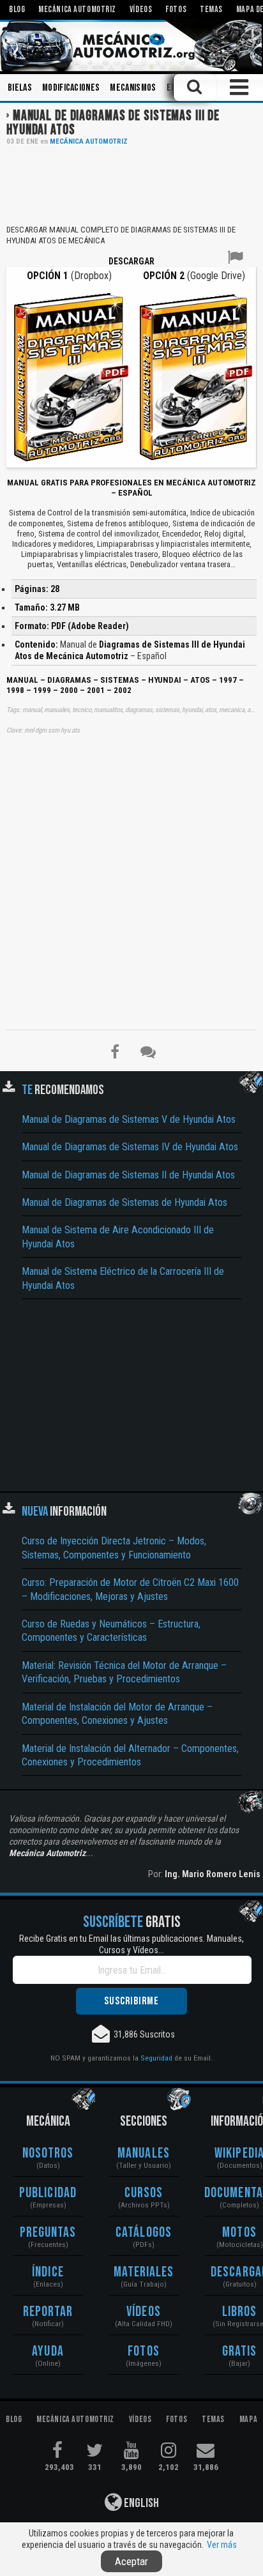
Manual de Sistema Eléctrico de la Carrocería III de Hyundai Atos (123, 1278)
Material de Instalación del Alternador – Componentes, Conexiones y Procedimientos (130, 1755)
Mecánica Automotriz (89, 141)
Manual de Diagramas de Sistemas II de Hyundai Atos (128, 1175)
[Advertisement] (131, 184)
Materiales (144, 2272)
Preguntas (48, 2233)
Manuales (144, 2153)
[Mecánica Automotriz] (131, 46)
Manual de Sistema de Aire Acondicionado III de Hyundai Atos (118, 1237)
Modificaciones (71, 88)
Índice (48, 2272)
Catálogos (144, 2233)
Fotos (144, 2351)
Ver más (222, 2545)
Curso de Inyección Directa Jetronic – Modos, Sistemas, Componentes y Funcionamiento (114, 1548)
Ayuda (48, 2351)
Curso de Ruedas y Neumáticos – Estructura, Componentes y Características (111, 1631)
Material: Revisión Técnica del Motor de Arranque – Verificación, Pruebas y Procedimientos (124, 1672)
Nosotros (48, 2153)
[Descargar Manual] (69, 376)
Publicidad (48, 2193)
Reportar (48, 2312)
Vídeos (144, 2312)
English (140, 2503)
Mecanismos (133, 88)
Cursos (144, 2193)
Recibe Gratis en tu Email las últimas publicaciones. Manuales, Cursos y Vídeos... (131, 1944)
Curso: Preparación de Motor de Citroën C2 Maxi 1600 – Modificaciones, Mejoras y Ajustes (130, 1589)
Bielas (20, 88)
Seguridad (156, 2058)
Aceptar (131, 2561)
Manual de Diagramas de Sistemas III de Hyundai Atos (113, 123)
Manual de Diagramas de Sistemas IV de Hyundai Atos (130, 1147)
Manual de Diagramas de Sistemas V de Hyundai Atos (129, 1119)
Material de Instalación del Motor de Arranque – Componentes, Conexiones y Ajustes (117, 1714)
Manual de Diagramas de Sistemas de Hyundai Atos (124, 1202)
